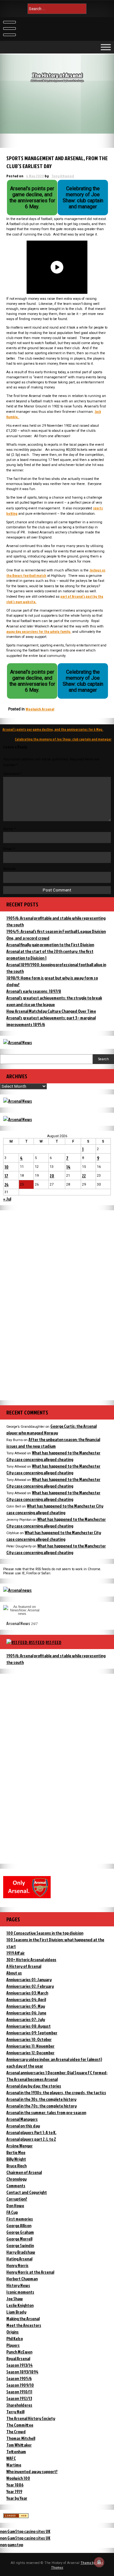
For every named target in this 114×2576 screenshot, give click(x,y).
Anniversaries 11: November (30, 2046)
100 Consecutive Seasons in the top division (45, 1933)
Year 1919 (14, 2491)
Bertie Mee (16, 2152)
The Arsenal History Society (31, 2418)
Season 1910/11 (19, 2392)
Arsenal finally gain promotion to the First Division (50, 945)
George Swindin (20, 2245)
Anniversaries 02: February (30, 1986)
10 (6, 1167)
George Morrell (19, 2239)
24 (6, 1184)
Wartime (14, 2465)
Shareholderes (19, 2405)
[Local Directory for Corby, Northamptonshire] (16, 2516)
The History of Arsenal (57, 75)
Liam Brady (16, 2312)
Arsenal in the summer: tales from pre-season (46, 2112)
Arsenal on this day (23, 2126)
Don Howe (15, 2205)
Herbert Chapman (22, 2279)
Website (9, 869)
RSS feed (54, 1642)
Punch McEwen (19, 2352)
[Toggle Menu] (106, 47)
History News (18, 2285)
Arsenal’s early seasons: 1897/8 (34, 991)
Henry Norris (17, 2265)
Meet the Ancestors (24, 2325)
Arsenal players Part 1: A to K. (31, 2132)
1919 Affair (16, 1953)
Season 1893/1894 (22, 2372)
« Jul (7, 1199)
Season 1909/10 (20, 2385)
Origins (13, 2332)
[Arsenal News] (18, 1042)
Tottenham (16, 2451)
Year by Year (17, 2498)
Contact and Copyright (27, 2192)
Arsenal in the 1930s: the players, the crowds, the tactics (56, 2092)
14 (68, 1167)
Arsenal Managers (22, 2119)
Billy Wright (16, 2159)
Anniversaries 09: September (32, 2033)
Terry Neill (15, 2412)
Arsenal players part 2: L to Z (31, 2139)
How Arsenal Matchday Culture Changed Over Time (51, 1011)
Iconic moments (20, 2292)
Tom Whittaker (19, 2445)
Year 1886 (15, 2485)
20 (52, 1176)
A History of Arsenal (24, 1966)
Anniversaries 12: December (30, 2053)
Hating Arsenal (19, 2259)
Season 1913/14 (19, 2365)
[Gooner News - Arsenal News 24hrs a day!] (18, 1119)
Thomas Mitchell (21, 2438)
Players (13, 2345)
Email (9, 849)
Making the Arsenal (23, 2318)
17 (6, 1176)
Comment (12, 774)
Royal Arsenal (18, 2358)
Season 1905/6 (19, 2378)
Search (104, 1059)
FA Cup (12, 2212)
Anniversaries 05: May (26, 2006)
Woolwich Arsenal (40, 709)
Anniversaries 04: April (26, 1999)
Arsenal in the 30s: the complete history (41, 2099)
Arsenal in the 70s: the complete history (41, 2106)
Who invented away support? (32, 2471)
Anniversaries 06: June (26, 2013)
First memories (20, 2219)
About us (14, 1973)
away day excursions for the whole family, (39, 631)
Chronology (16, 2179)
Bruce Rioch (16, 2166)
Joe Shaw (15, 2299)
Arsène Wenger (19, 2146)
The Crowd (16, 2431)
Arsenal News (18, 1623)
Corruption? (17, 2199)
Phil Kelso (15, 2338)
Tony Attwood (63, 176)
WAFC (11, 2458)
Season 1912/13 (19, 2398)
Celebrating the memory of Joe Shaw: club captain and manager (63, 739)
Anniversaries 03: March (27, 1993)
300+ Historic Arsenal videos (31, 1959)
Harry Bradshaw (21, 2252)
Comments (16, 2186)
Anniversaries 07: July (26, 2019)
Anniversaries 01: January (29, 1979)
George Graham (20, 2232)
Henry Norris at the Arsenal (30, 2272)
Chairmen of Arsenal (24, 2172)
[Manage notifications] (99, 2562)
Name (9, 829)
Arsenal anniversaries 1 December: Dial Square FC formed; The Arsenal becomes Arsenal (57, 2076)
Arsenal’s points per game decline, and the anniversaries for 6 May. (53, 729)
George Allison (19, 2225)
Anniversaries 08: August (28, 2026)
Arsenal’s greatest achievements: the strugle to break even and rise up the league (54, 1001)
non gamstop (12, 2545)
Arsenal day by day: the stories (34, 2086)
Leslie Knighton (20, 2305)
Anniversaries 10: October (29, 2039)
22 (84, 1176)
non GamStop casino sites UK (25, 2531)
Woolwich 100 (18, 2478)
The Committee (20, 2425)
